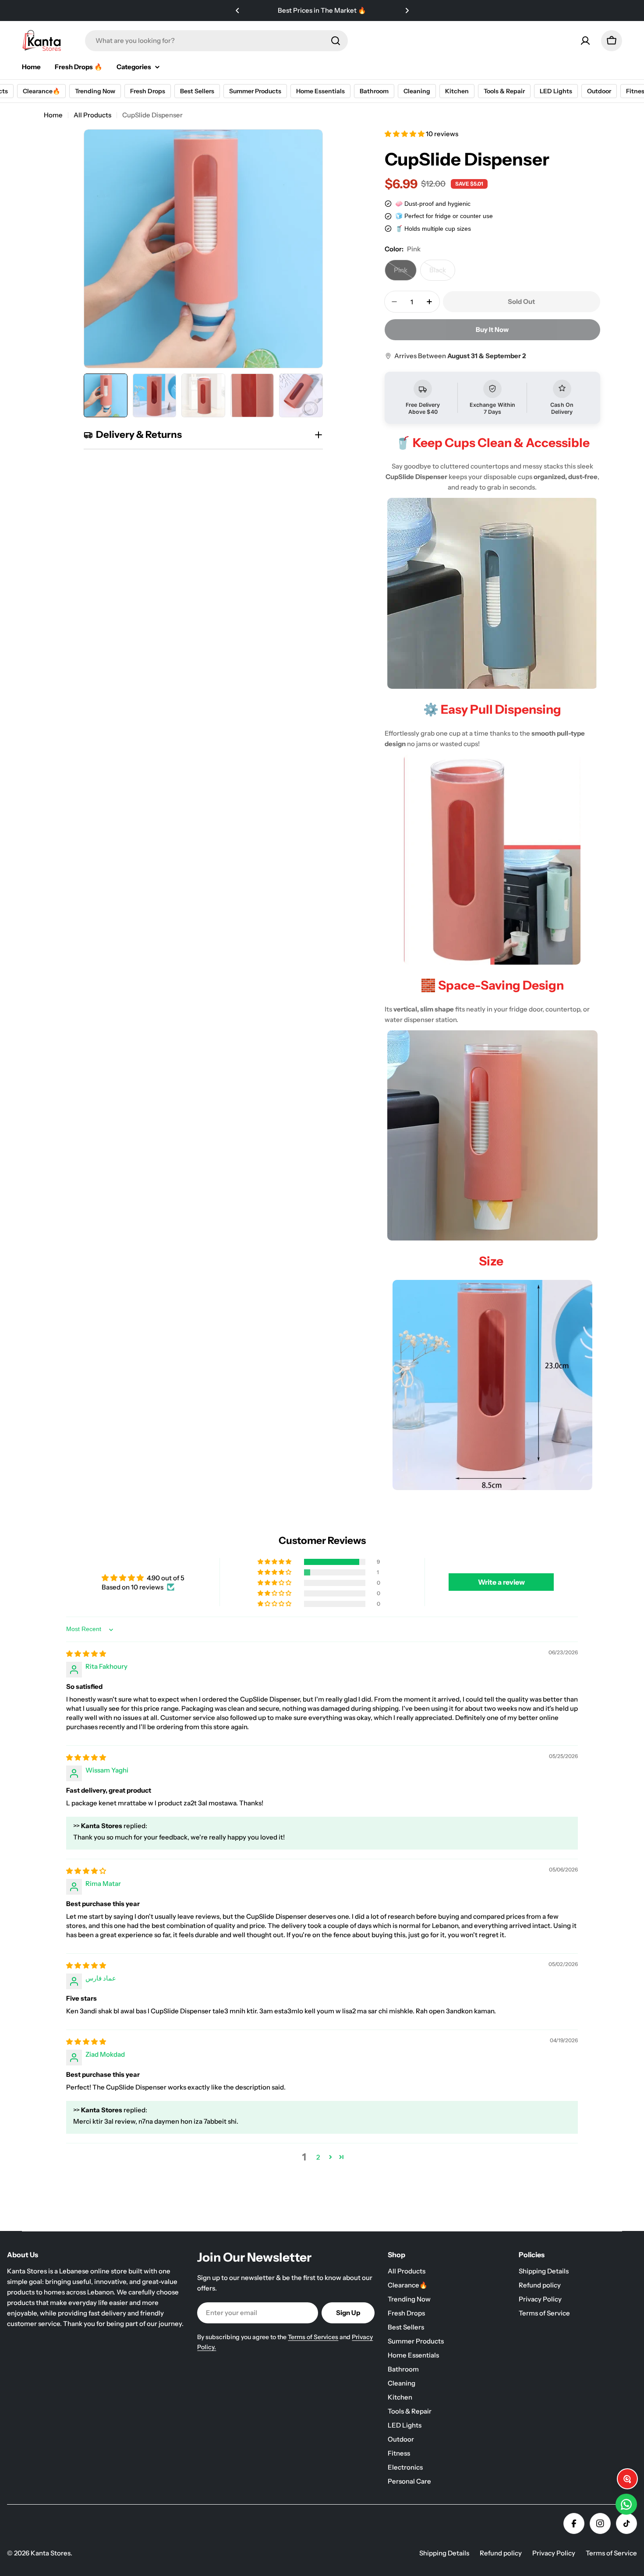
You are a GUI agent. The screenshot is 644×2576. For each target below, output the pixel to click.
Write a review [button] (501, 1582)
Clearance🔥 (41, 91)
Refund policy (501, 2553)
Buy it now (492, 329)
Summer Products (254, 91)
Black (442, 273)
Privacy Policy (554, 2553)
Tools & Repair (503, 91)
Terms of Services (313, 2337)
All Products (92, 115)
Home (53, 115)
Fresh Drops (147, 91)
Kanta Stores (51, 2553)
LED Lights (555, 91)
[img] (86, 1654)
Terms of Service (611, 2553)
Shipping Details (444, 2553)
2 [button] (318, 2157)
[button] (237, 11)
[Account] (585, 41)
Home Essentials (320, 91)
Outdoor (598, 91)
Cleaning (416, 91)
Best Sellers (196, 91)
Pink (405, 273)
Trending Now (94, 91)
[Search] (336, 41)
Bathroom (373, 91)
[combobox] (216, 41)
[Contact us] (626, 2504)
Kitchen (456, 91)
